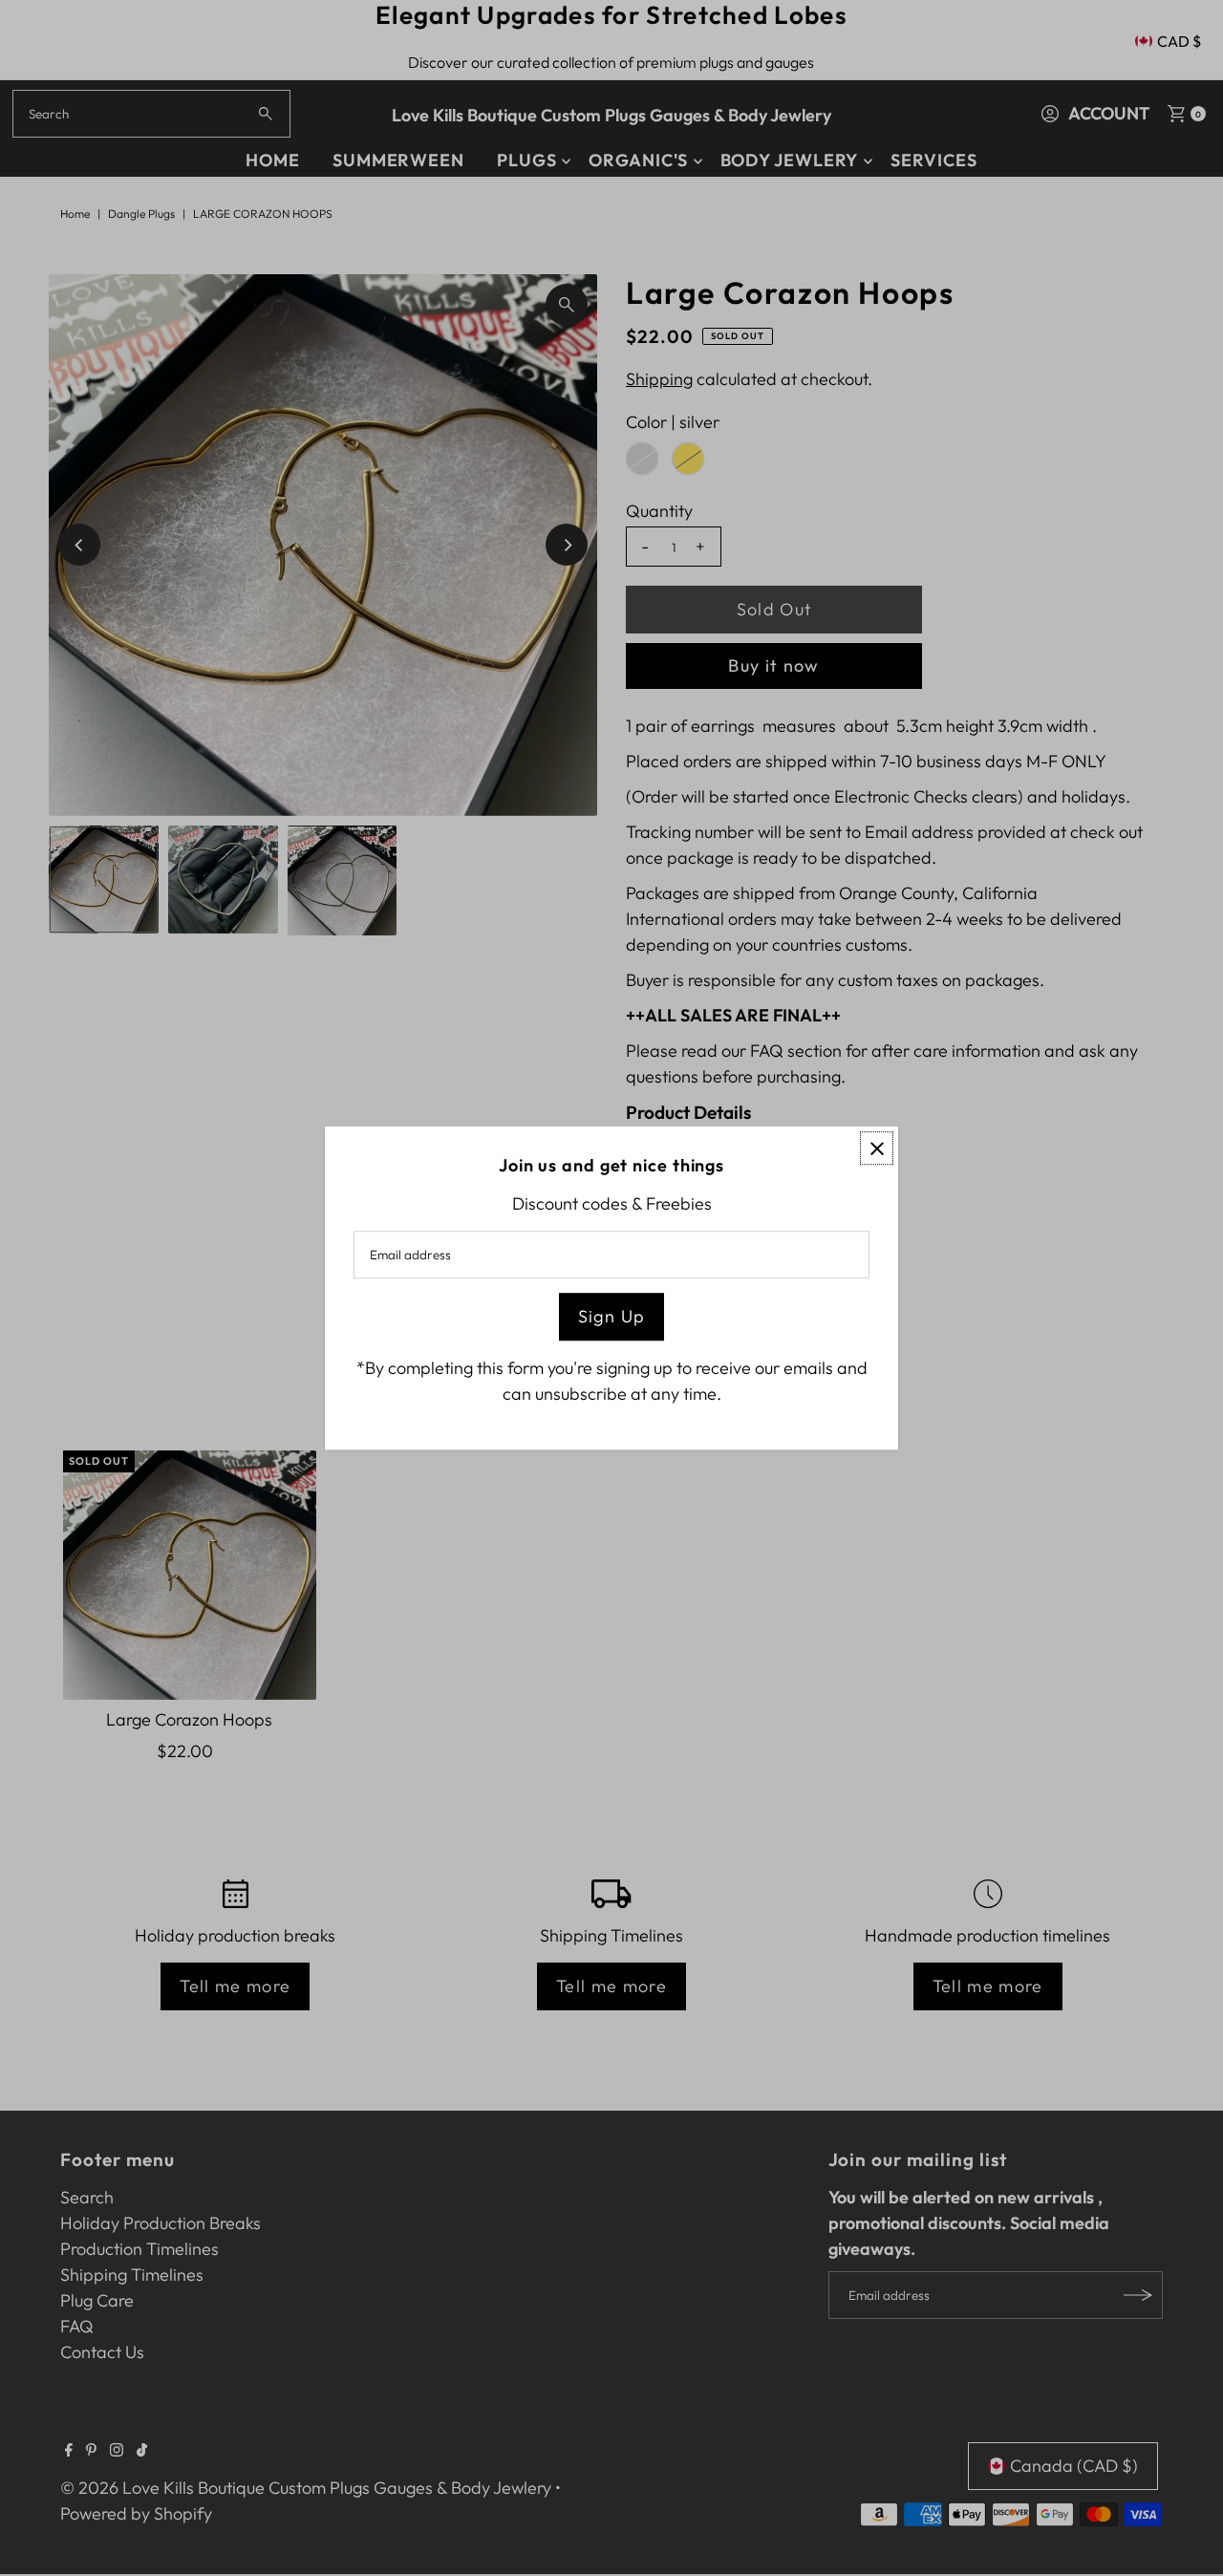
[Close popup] (877, 1148)
